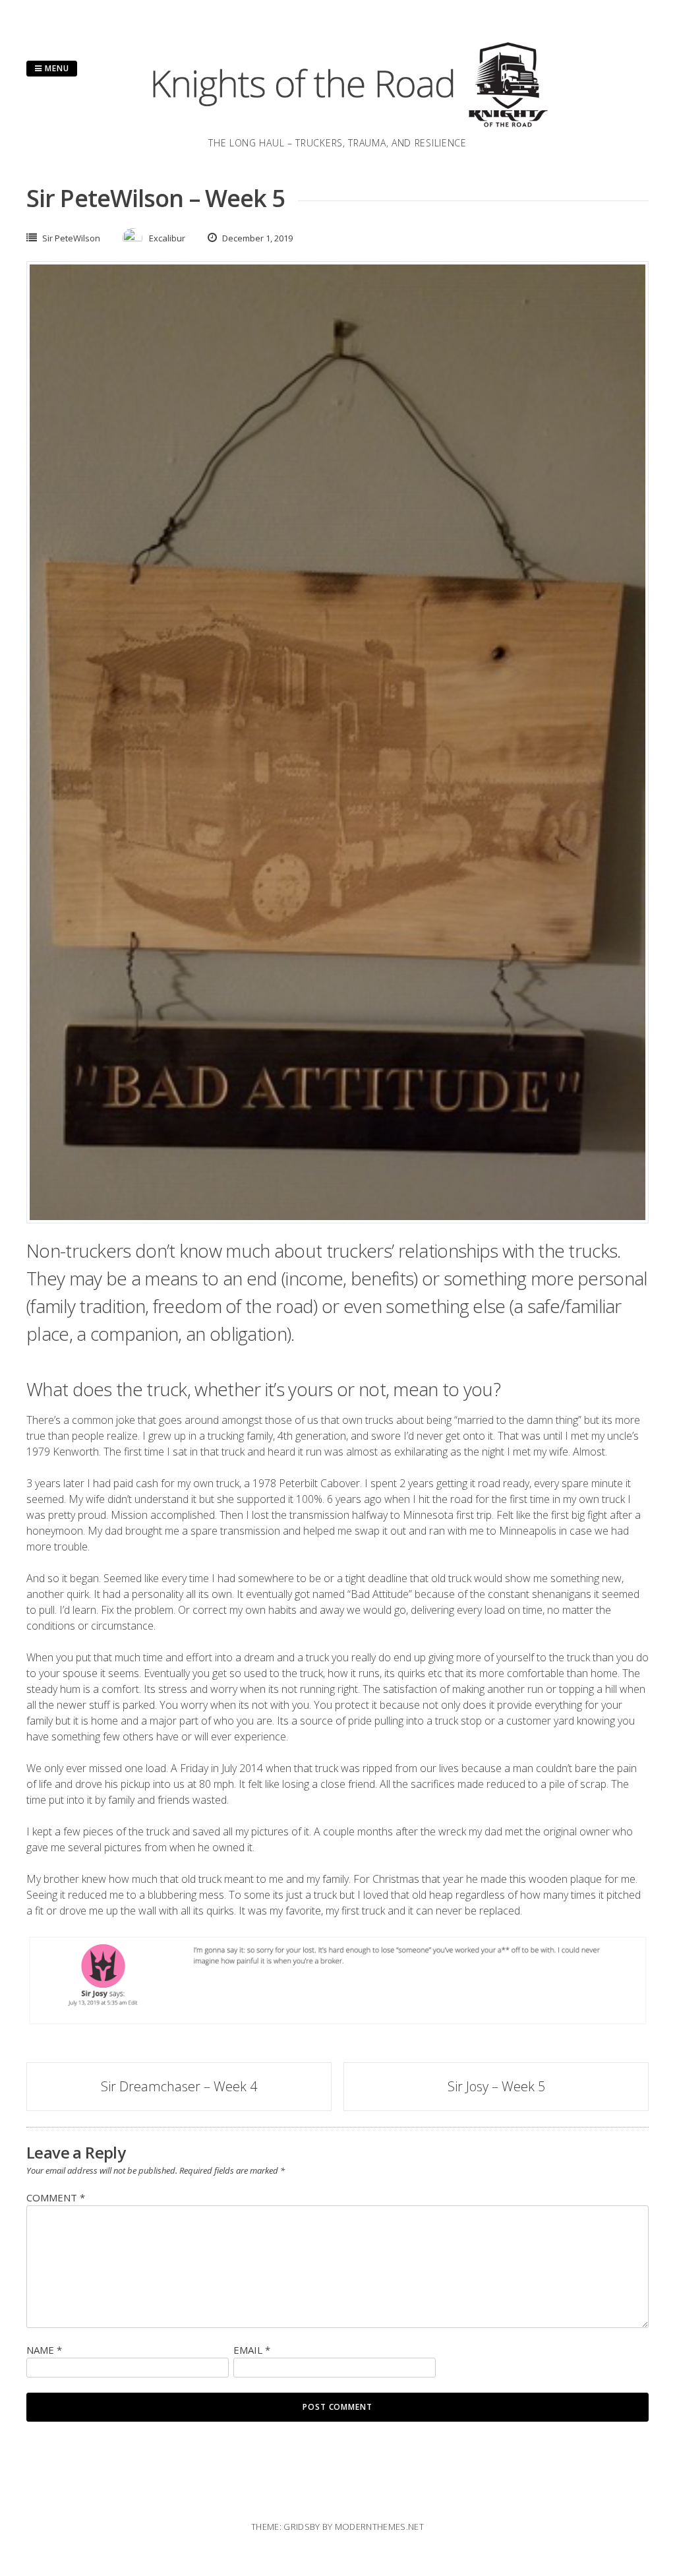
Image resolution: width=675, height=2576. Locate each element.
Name (44, 2350)
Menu (56, 68)
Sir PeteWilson (71, 238)
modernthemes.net (379, 2527)
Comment (56, 2197)
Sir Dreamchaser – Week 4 (179, 2086)
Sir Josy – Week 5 (496, 2086)
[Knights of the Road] (337, 128)
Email (252, 2350)
